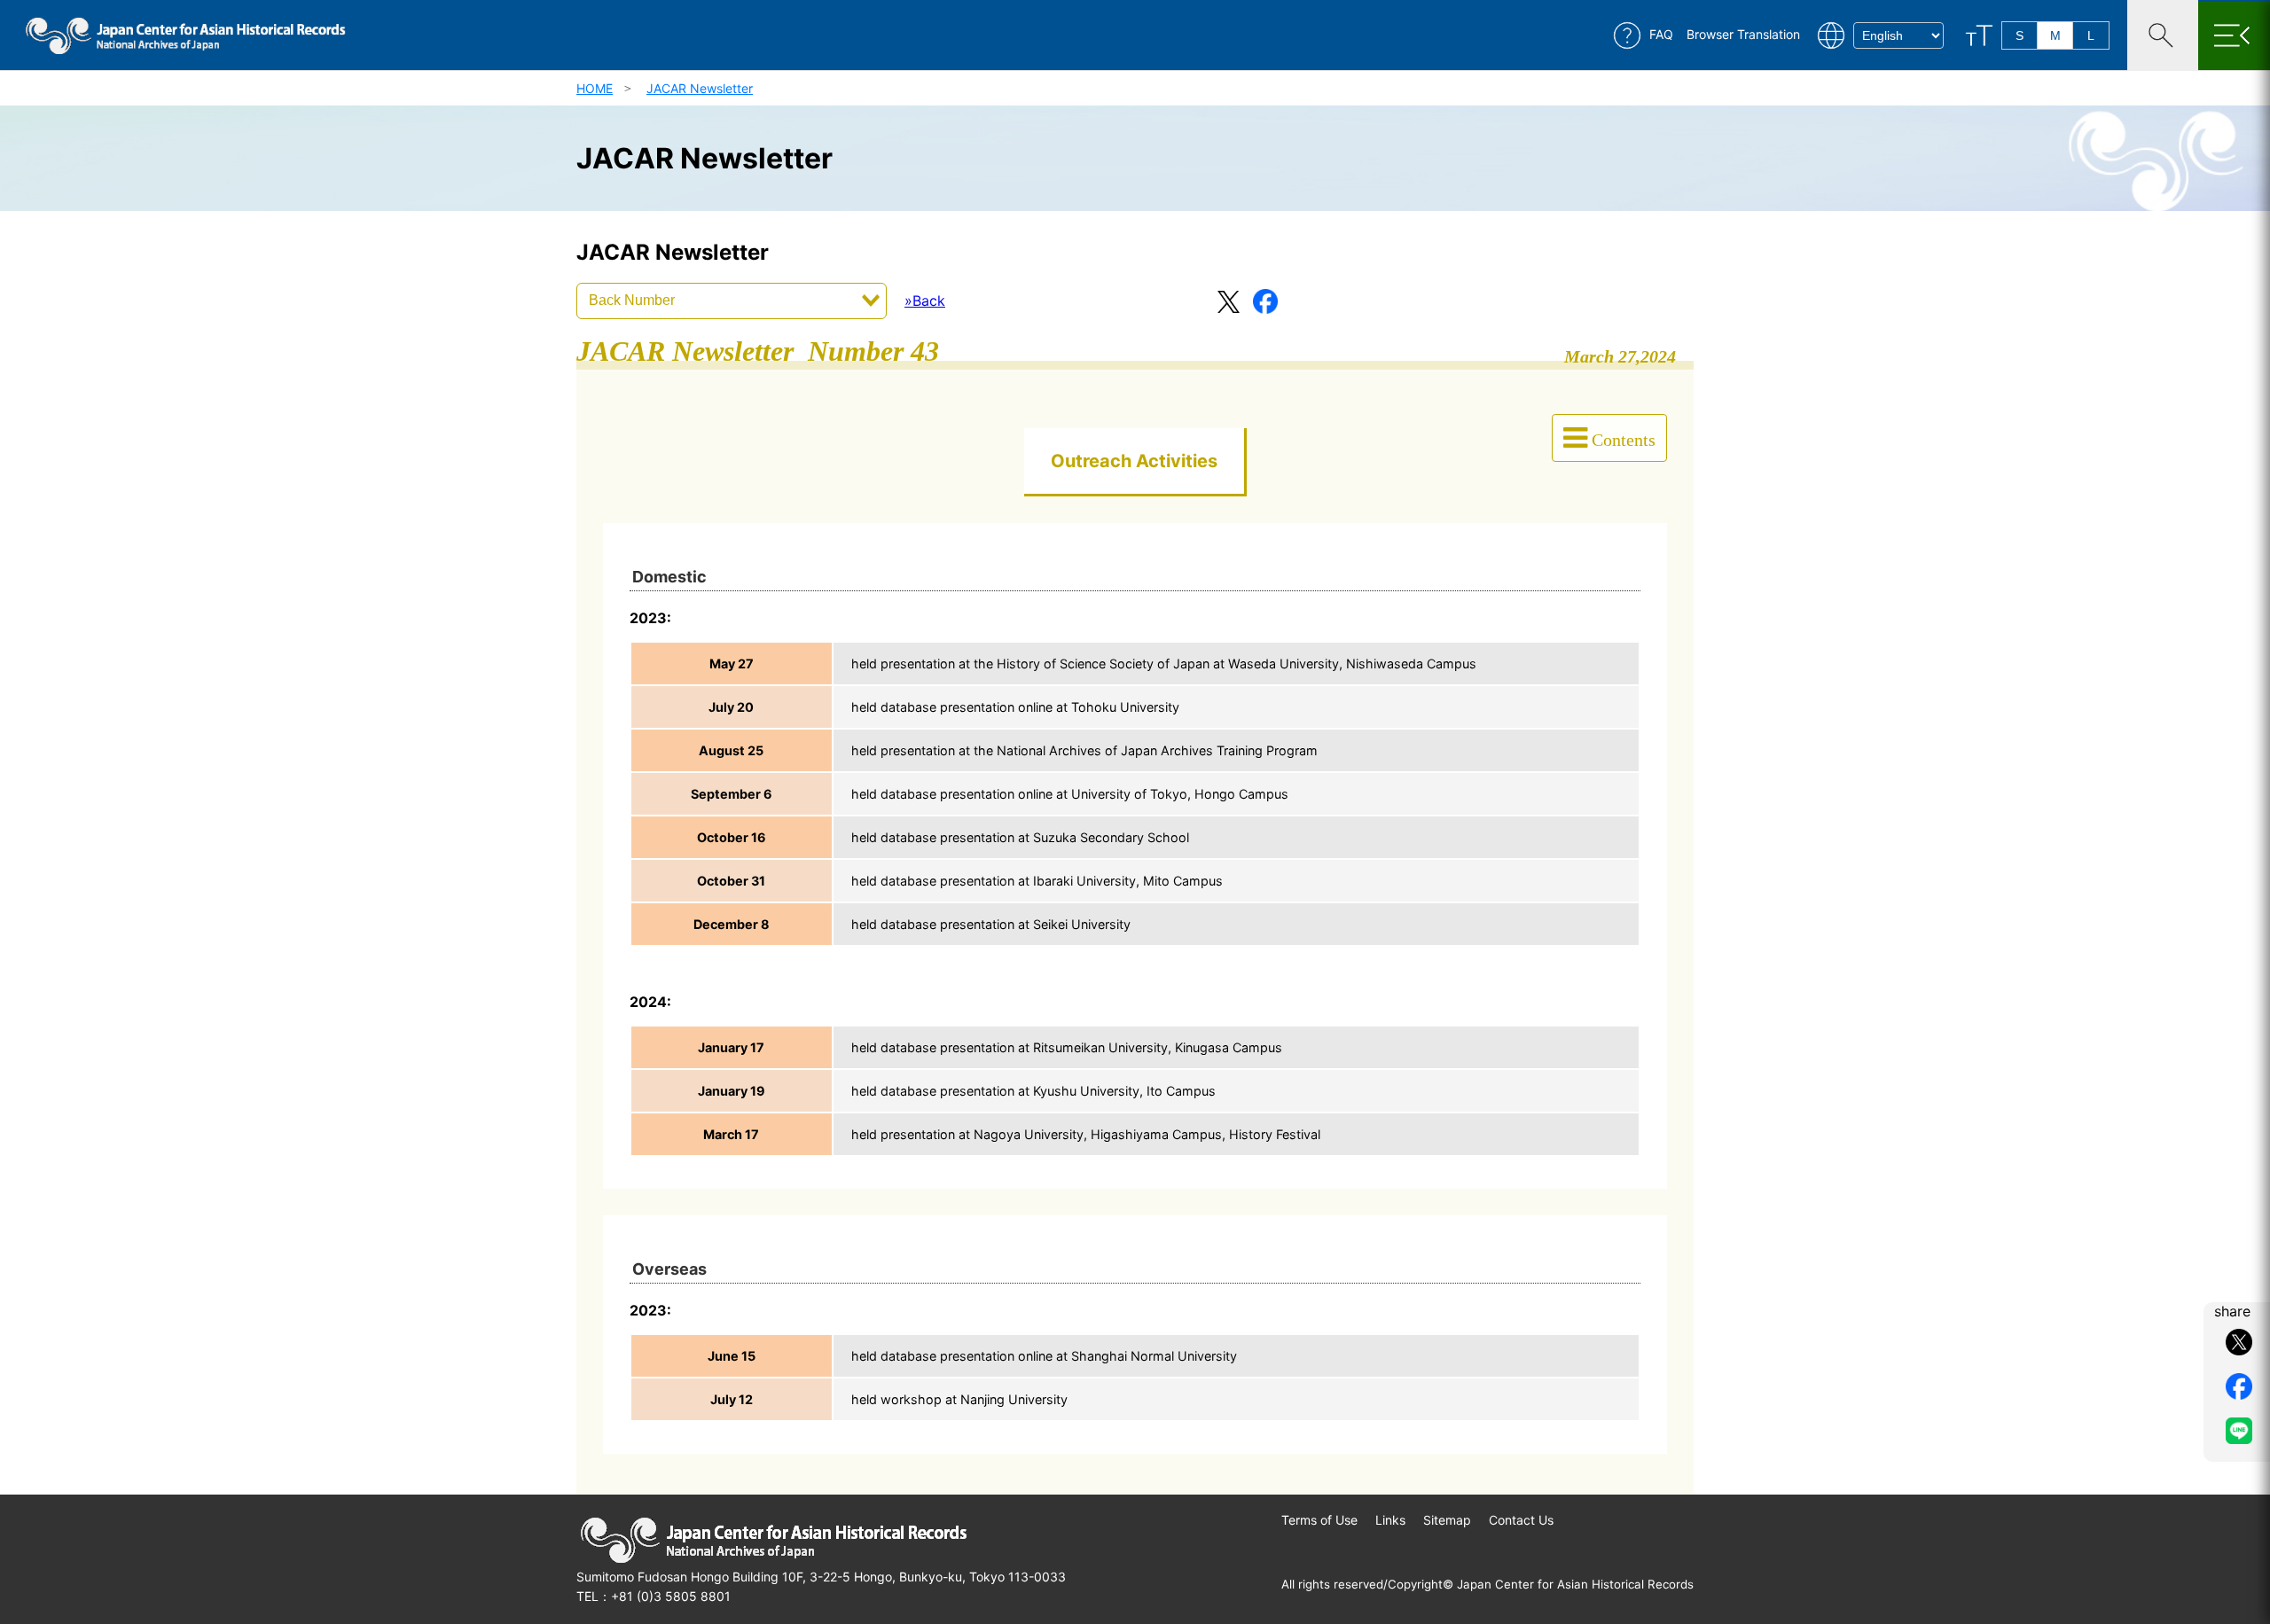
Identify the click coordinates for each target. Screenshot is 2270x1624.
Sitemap (1447, 1520)
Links (1390, 1520)
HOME (595, 88)
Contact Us (1521, 1520)
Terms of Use (1319, 1520)
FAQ (1661, 35)
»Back (925, 301)
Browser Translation (1743, 35)
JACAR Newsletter (700, 88)
